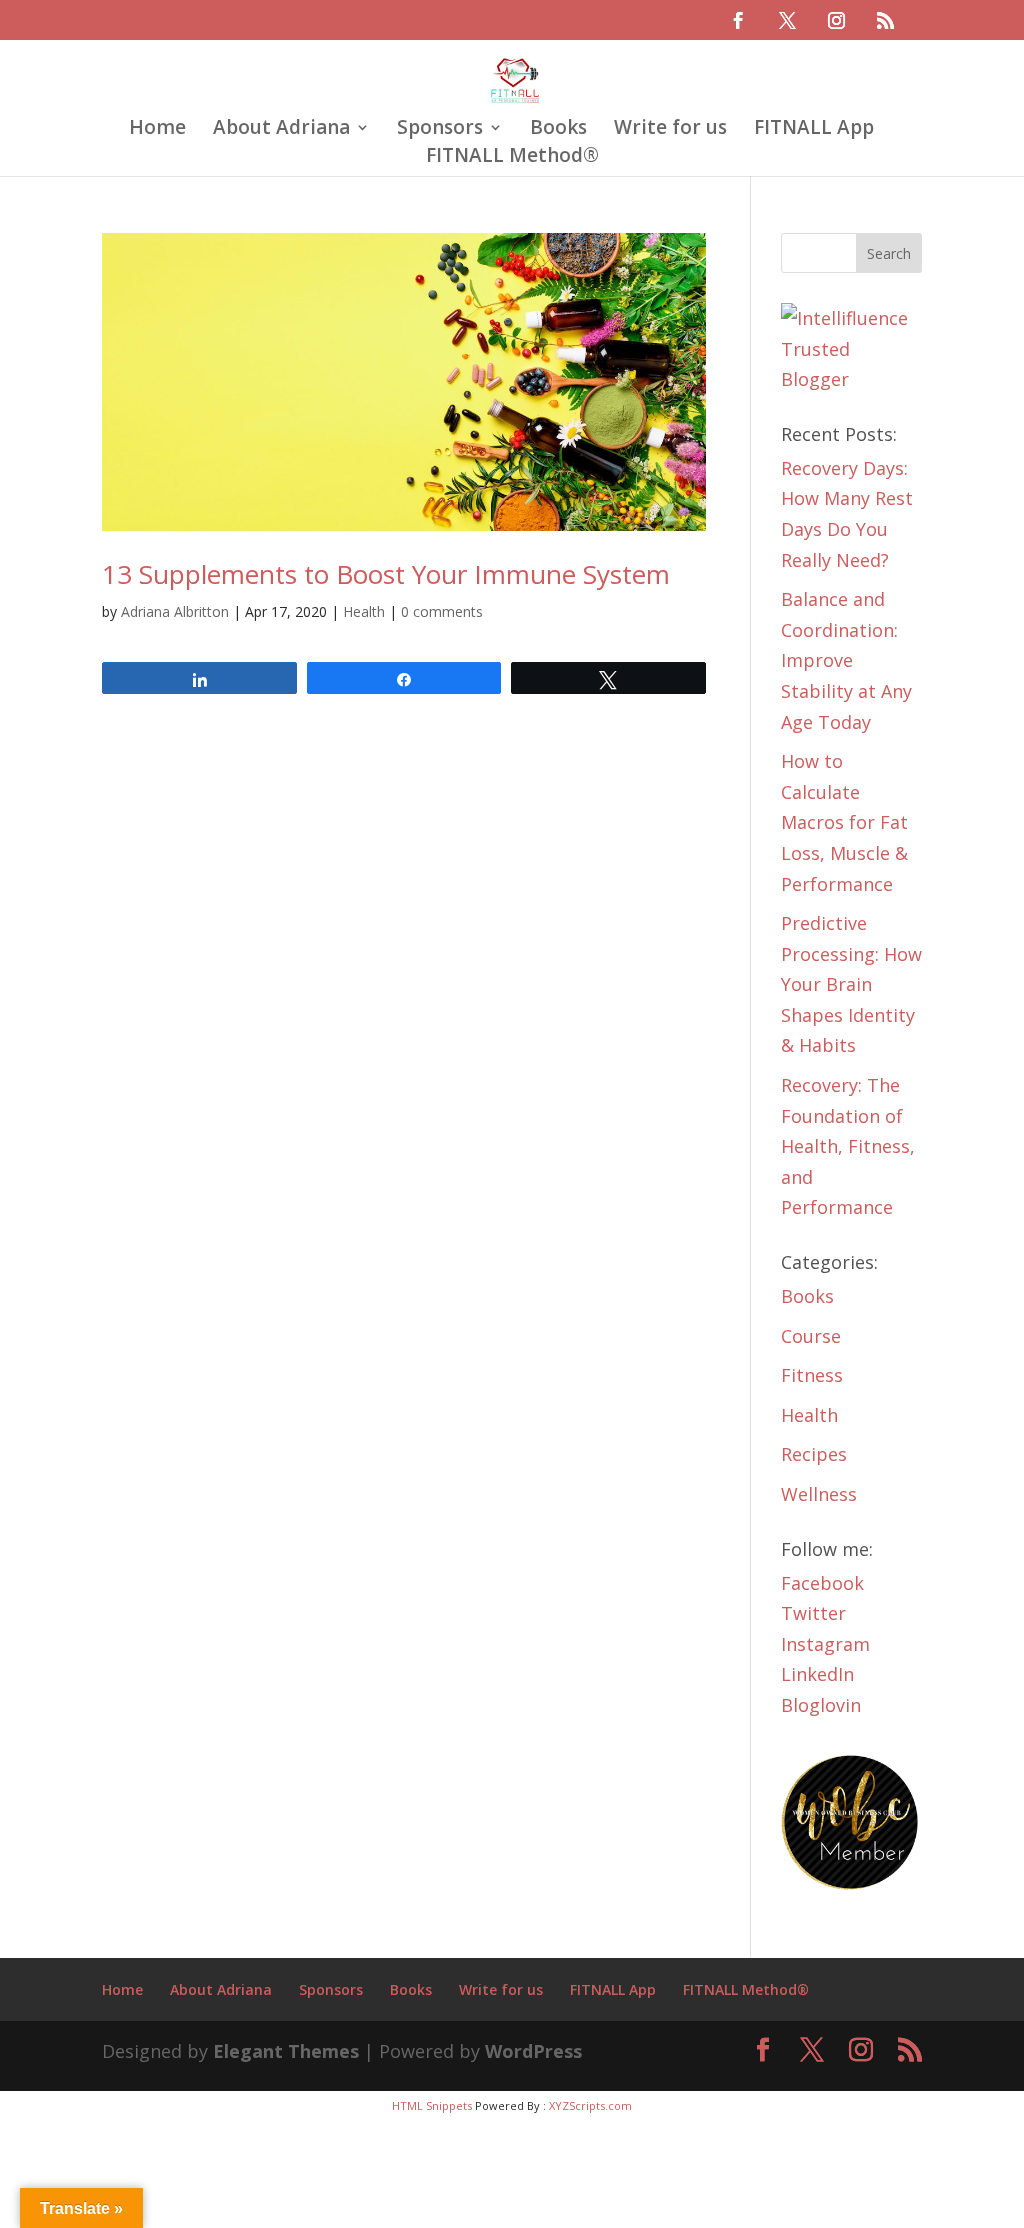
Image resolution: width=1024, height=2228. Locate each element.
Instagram (825, 1644)
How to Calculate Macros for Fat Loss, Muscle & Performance (844, 822)
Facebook (822, 1583)
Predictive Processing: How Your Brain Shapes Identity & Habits (851, 984)
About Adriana (281, 130)
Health (364, 611)
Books (558, 130)
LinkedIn (817, 1674)
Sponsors (440, 130)
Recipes (814, 1454)
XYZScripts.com (590, 2105)
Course (811, 1336)
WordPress (533, 2051)
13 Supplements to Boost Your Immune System (386, 574)
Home (157, 130)
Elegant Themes (286, 2051)
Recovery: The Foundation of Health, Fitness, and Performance (848, 1146)
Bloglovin (821, 1705)
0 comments (442, 611)
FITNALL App (814, 130)
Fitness (812, 1375)
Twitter (813, 1613)
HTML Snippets (432, 2105)
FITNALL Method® (512, 158)
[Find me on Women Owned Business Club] (851, 1885)
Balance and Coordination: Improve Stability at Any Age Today (846, 660)
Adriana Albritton (175, 611)
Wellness (819, 1494)
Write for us (670, 130)
